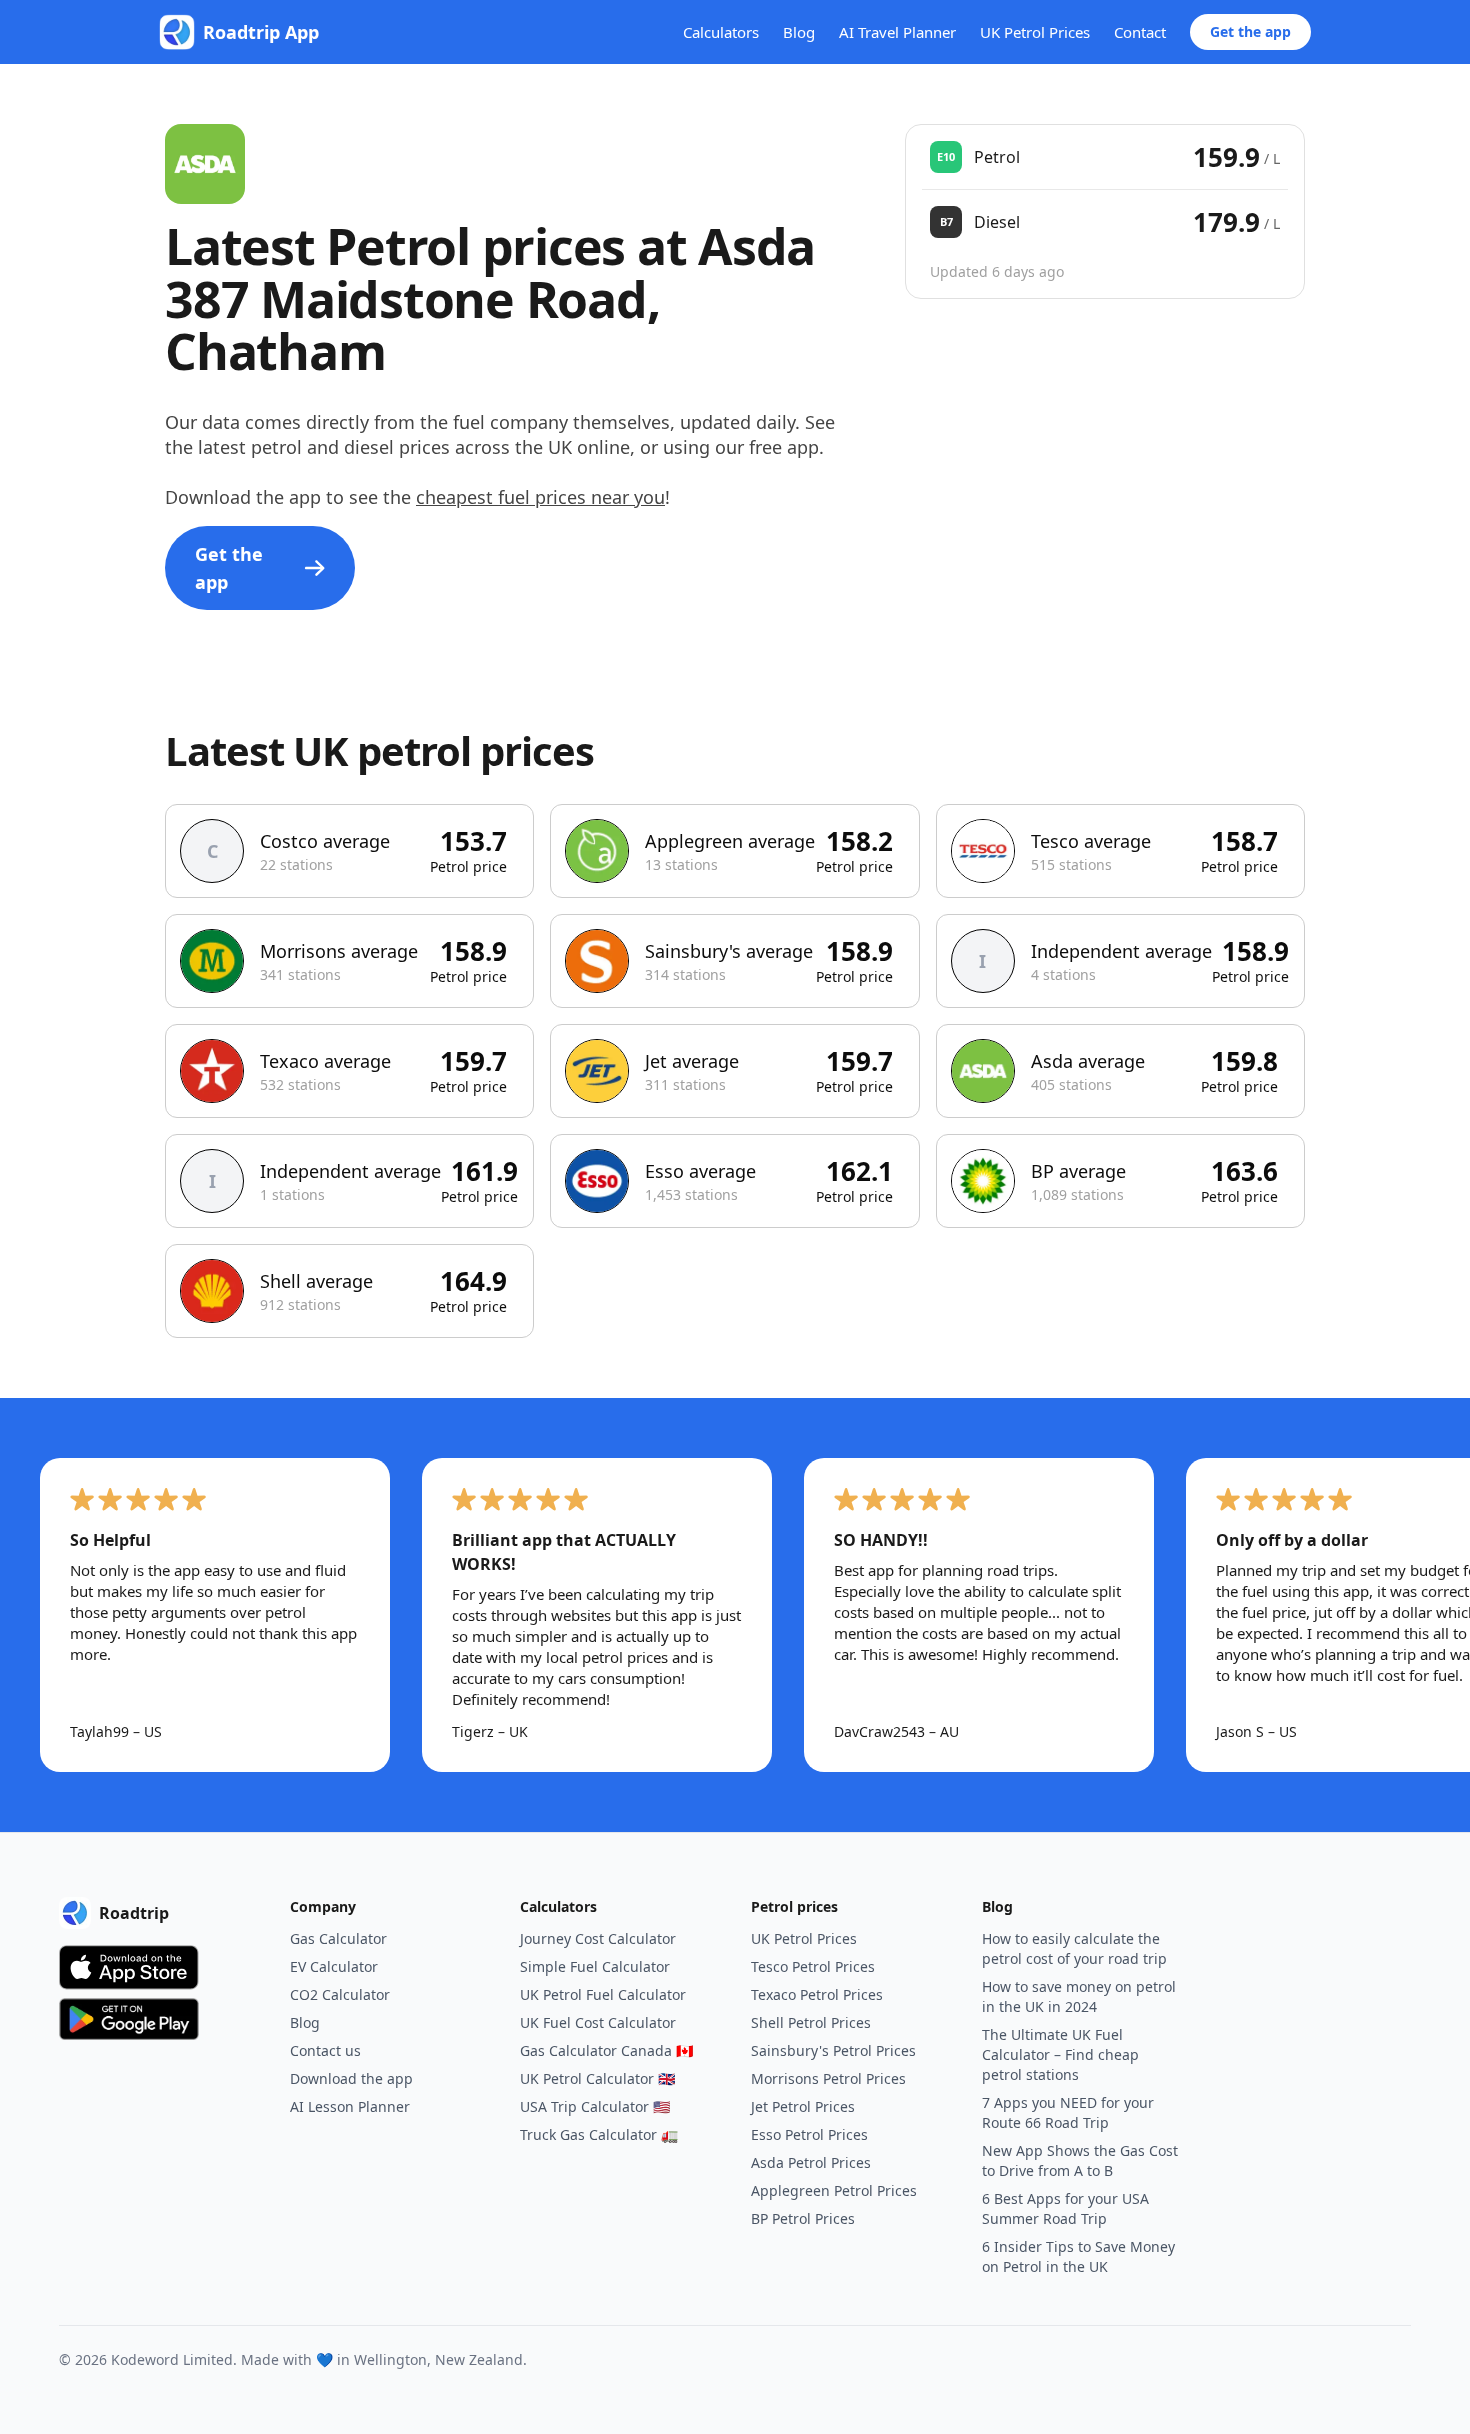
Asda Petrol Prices (811, 2162)
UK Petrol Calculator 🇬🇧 (597, 2078)
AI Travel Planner (897, 32)
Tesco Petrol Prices (813, 1966)
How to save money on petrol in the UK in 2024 (1079, 1996)
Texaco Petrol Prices (817, 1994)
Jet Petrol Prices (803, 2106)
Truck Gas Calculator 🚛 (599, 2134)
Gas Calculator (338, 1938)
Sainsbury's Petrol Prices (833, 2050)
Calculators (721, 32)
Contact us (325, 2050)
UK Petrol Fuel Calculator (603, 1994)
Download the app (351, 2078)
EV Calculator (334, 1966)
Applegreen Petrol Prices (834, 2190)
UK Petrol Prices (1035, 32)
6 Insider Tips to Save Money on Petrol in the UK (1078, 2256)
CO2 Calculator (340, 1994)
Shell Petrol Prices (811, 2022)
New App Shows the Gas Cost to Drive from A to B (1080, 2160)
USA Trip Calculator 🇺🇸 (595, 2106)
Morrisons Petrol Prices (828, 2078)
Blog (799, 32)
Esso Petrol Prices (809, 2134)
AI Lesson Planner (350, 2106)
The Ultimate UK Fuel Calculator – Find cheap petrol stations (1060, 2054)
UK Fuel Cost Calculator (598, 2022)
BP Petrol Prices (803, 2218)
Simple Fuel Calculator (595, 1966)
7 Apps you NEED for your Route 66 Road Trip (1068, 2112)
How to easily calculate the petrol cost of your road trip (1074, 1948)
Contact (1140, 32)
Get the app (1250, 31)
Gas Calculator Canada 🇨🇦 (606, 2050)
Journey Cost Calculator (598, 1938)
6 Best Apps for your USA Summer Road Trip (1065, 2208)
